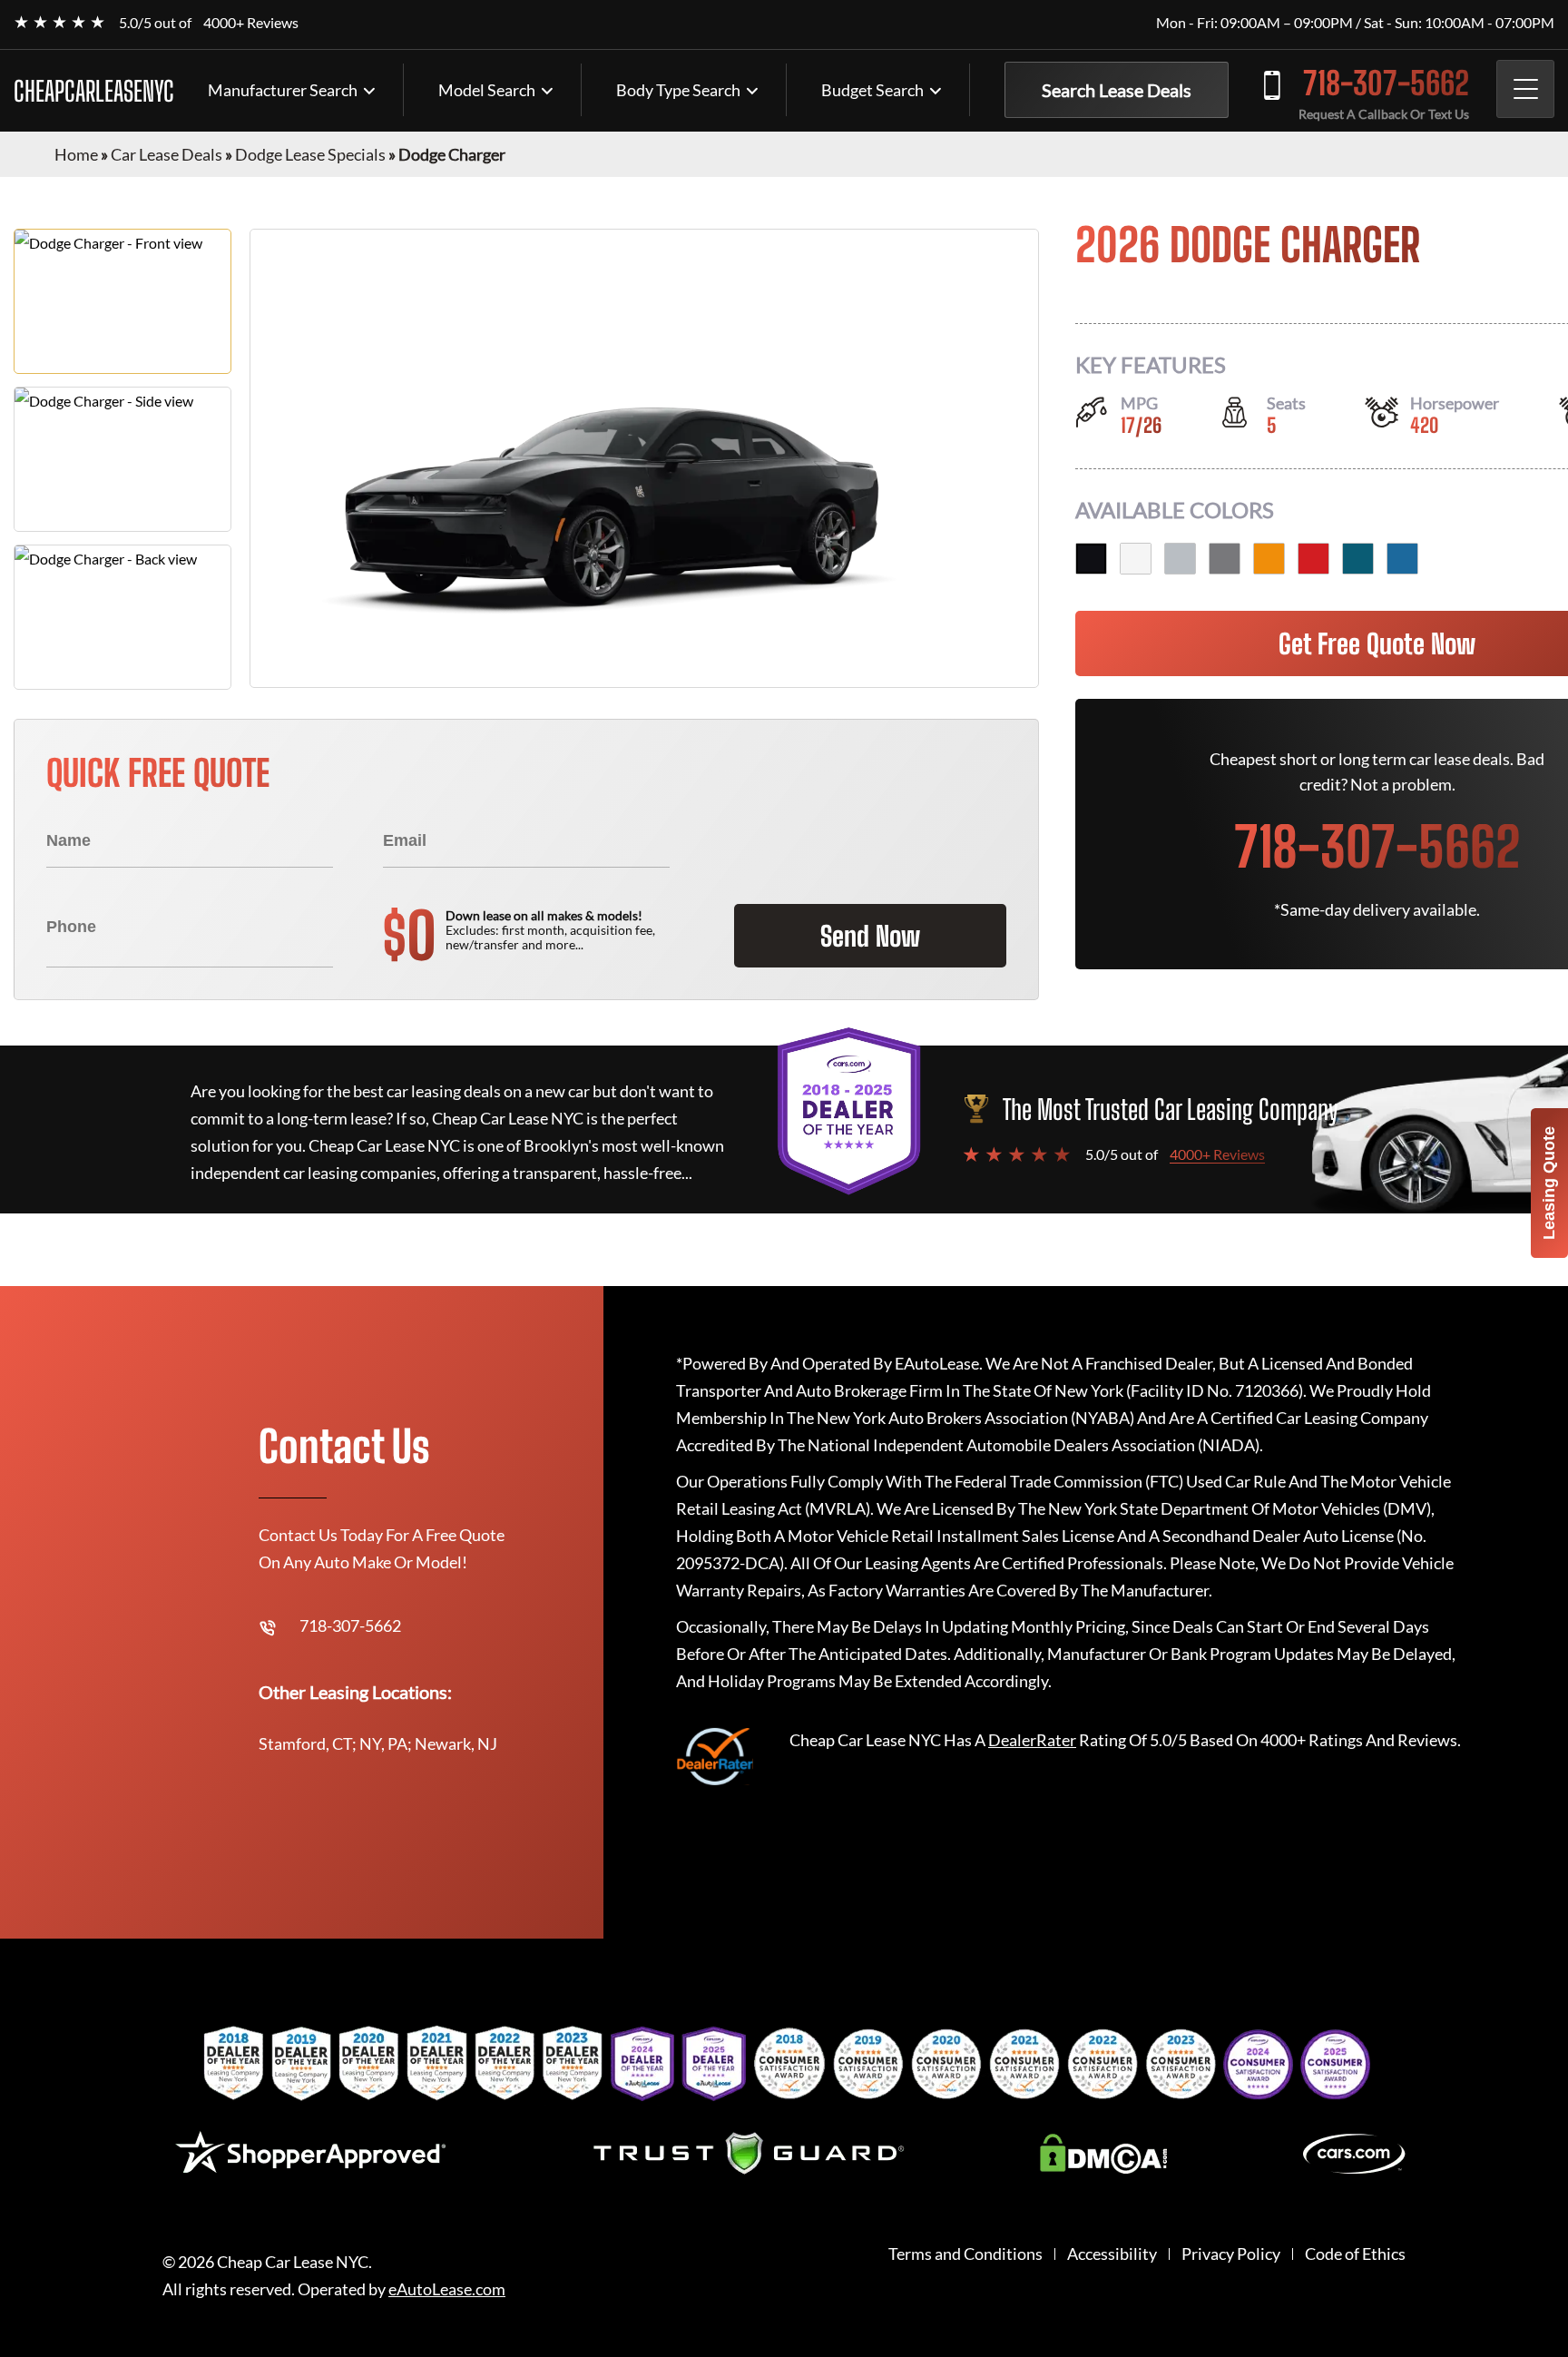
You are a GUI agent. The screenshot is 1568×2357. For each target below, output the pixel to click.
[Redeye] (1313, 559)
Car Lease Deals (167, 154)
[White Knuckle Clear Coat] (1136, 559)
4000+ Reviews (251, 22)
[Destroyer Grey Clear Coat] (1225, 559)
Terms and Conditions (965, 2254)
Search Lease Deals (1117, 90)
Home (76, 154)
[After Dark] (1358, 559)
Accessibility (1112, 2254)
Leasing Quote (1549, 1183)
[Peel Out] (1269, 559)
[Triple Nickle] (1180, 559)
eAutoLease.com (447, 2289)
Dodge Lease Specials (310, 154)
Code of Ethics (1355, 2254)
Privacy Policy (1231, 2254)
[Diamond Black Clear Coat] (1091, 559)
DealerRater (1032, 1740)
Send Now (870, 936)
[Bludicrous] (1402, 559)
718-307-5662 (1386, 83)
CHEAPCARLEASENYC (94, 91)
